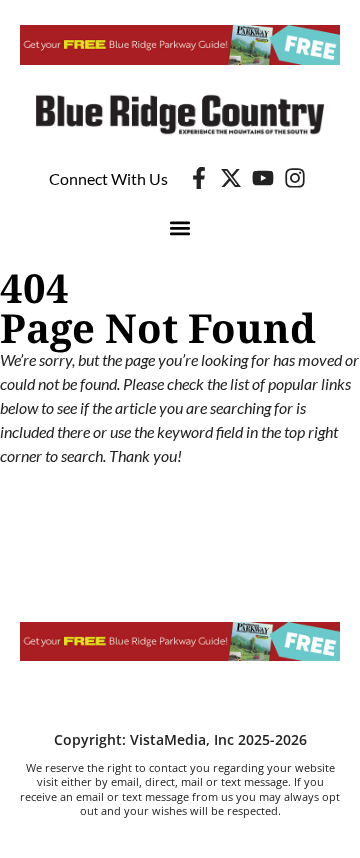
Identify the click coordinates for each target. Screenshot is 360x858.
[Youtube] (263, 178)
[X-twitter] (231, 178)
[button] (180, 227)
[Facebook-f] (199, 178)
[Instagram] (295, 178)
